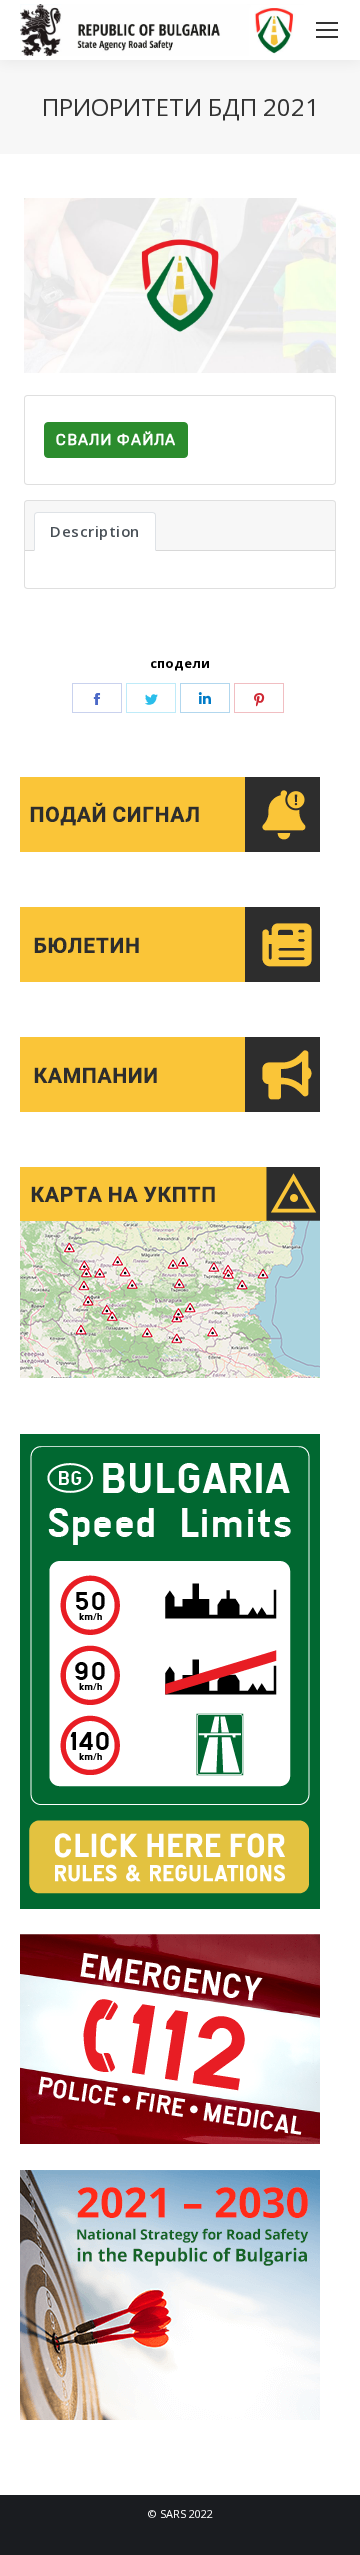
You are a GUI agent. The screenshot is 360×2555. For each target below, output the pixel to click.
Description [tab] (95, 531)
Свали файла (116, 440)
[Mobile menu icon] (327, 30)
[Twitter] (151, 698)
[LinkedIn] (205, 698)
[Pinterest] (259, 698)
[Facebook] (97, 698)
